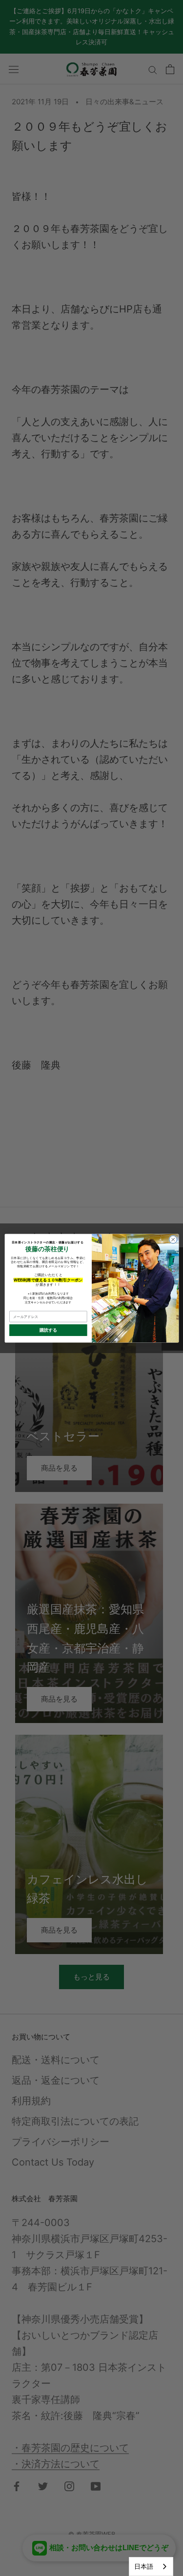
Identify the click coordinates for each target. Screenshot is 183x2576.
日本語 (144, 2566)
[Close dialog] (173, 1240)
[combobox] (151, 2566)
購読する (48, 1330)
